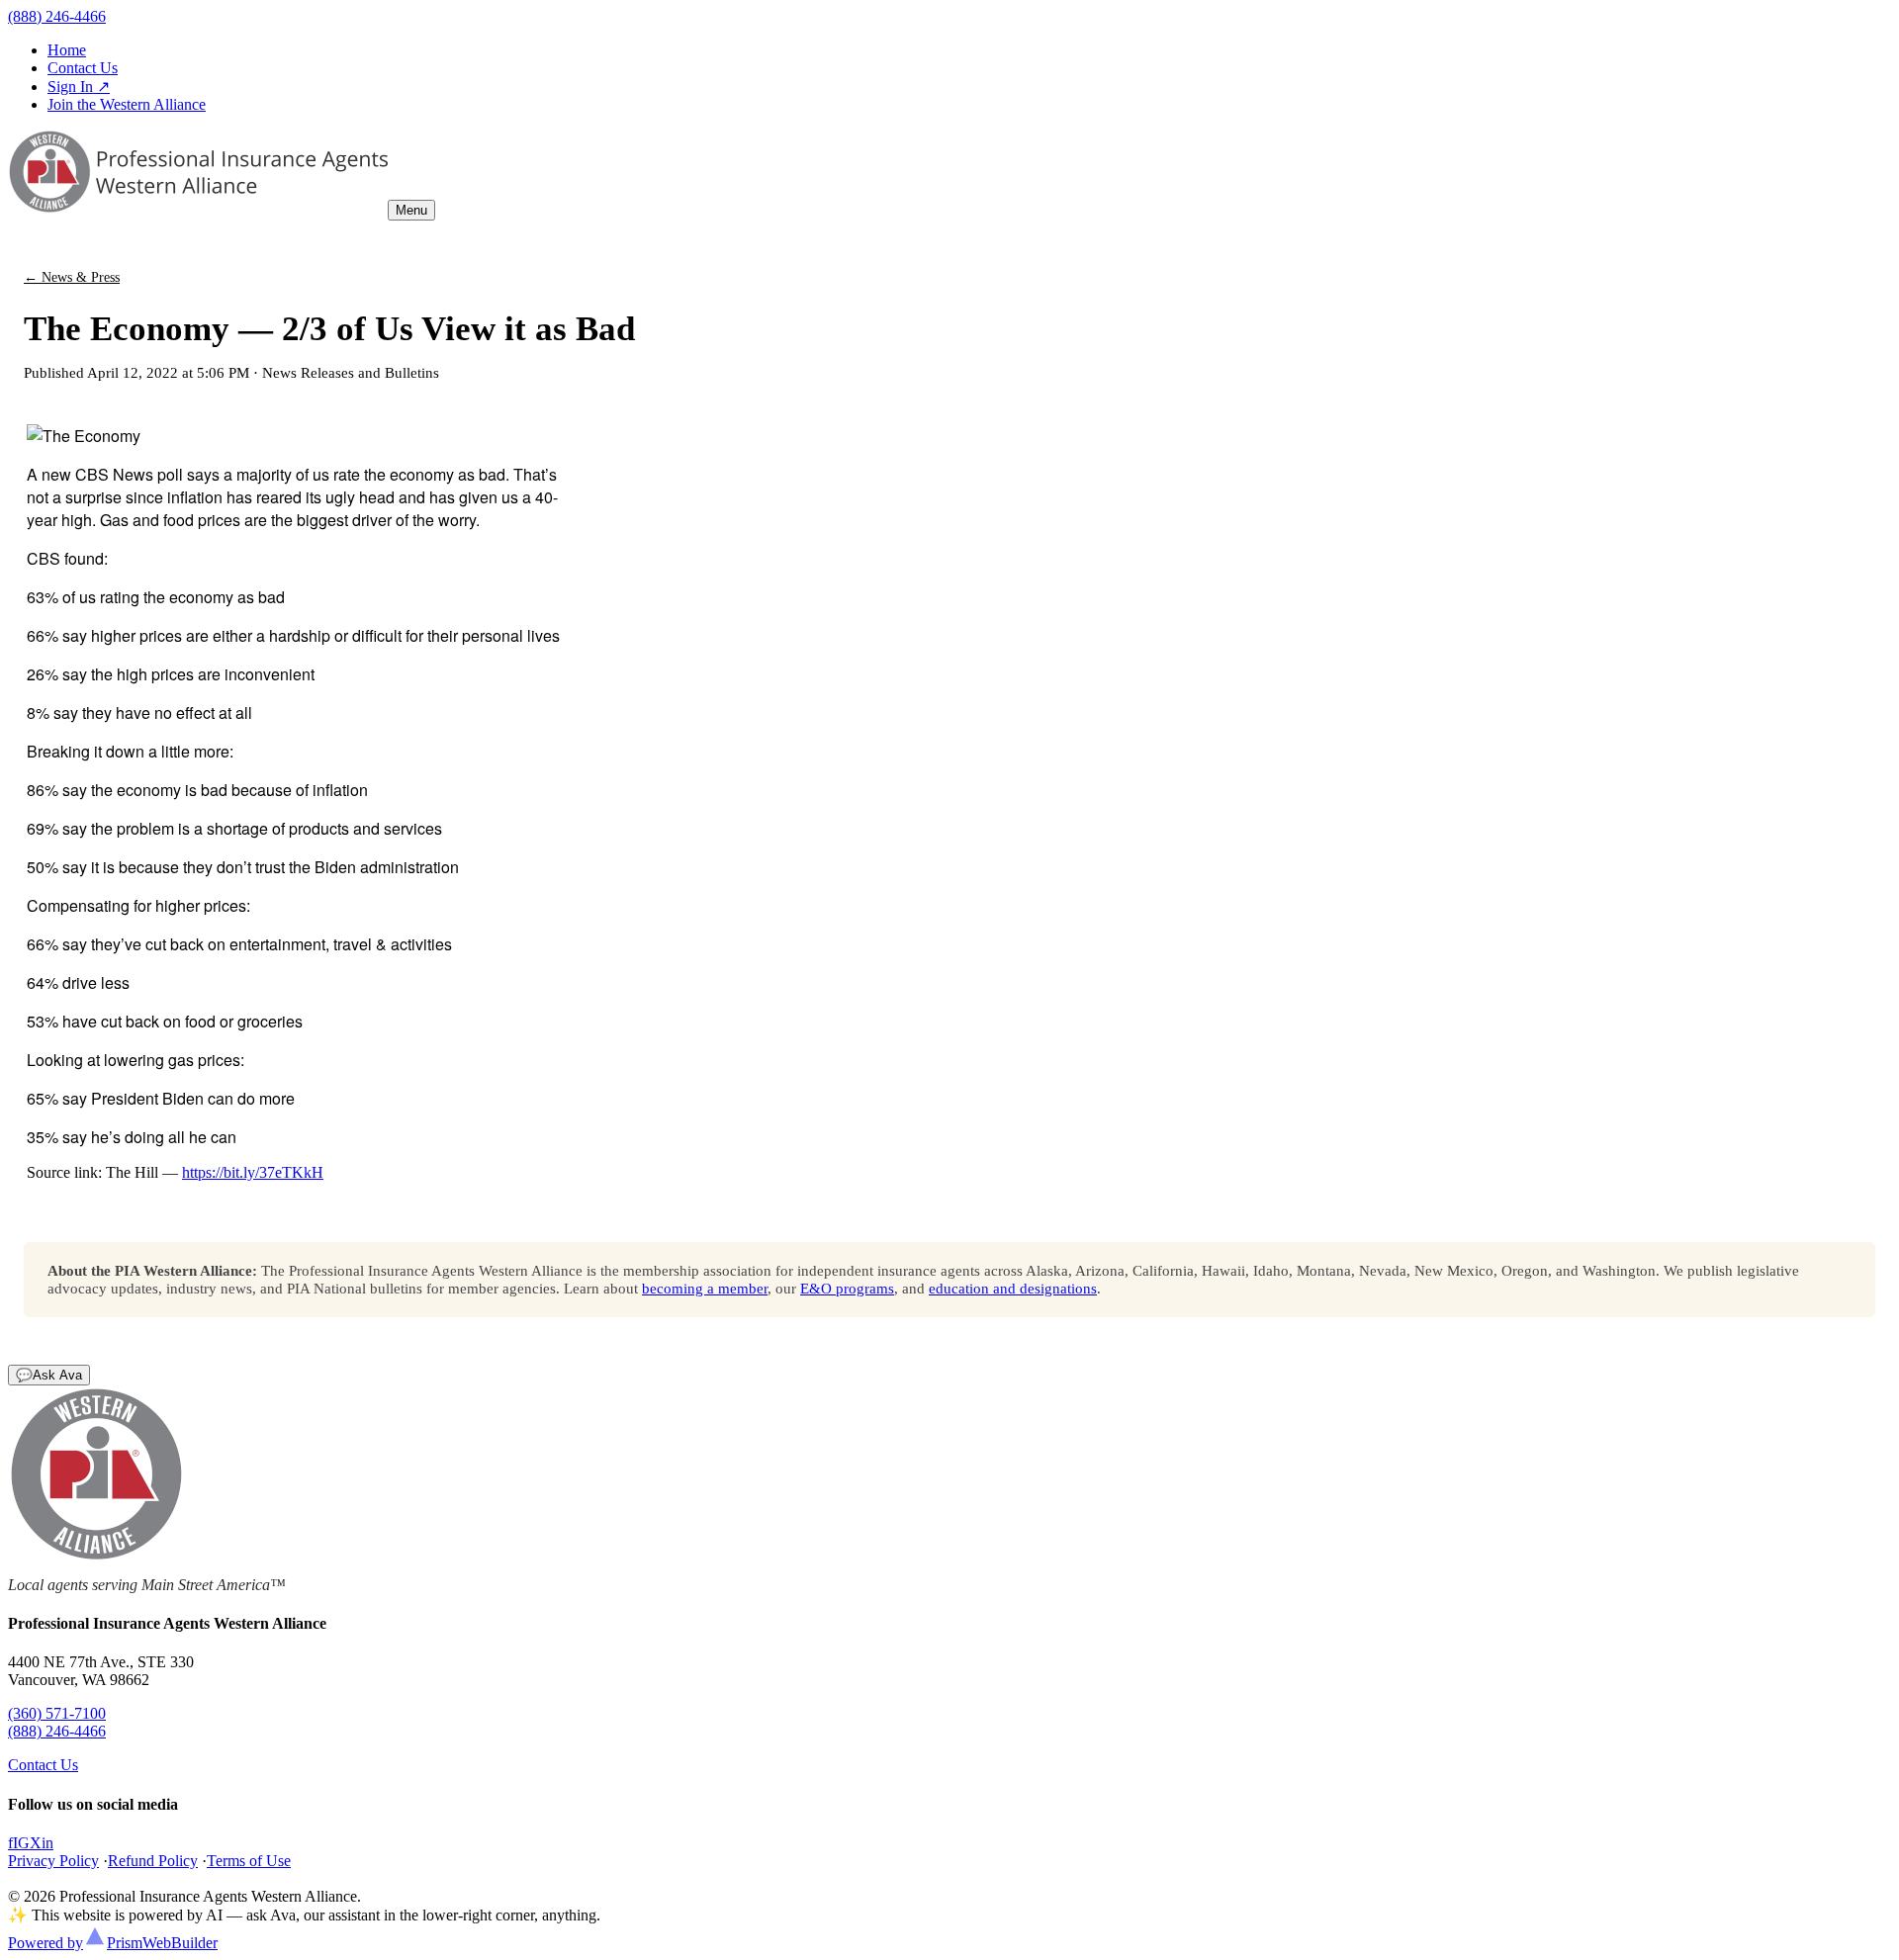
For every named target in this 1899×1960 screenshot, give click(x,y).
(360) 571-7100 (57, 1713)
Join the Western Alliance (127, 104)
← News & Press (72, 277)
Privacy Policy (53, 1861)
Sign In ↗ (79, 87)
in (47, 1843)
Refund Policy (153, 1861)
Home (67, 50)
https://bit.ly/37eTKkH (253, 1172)
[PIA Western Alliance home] (198, 209)
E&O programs (847, 1288)
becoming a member (705, 1288)
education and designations (1013, 1288)
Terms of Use (249, 1861)
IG (21, 1843)
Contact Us (83, 68)
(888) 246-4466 (57, 16)
